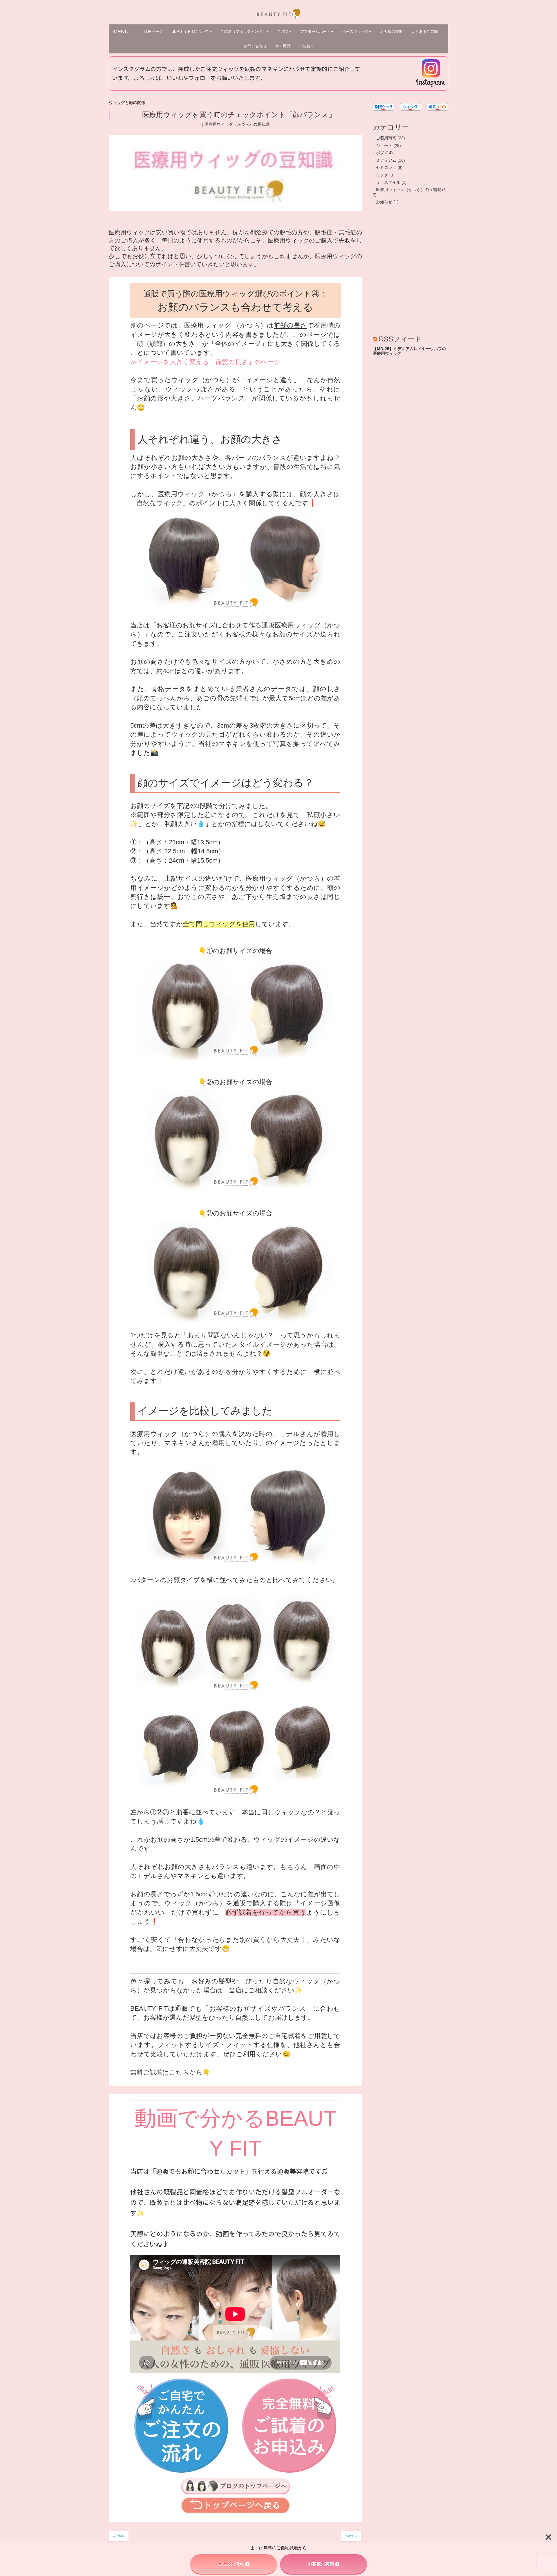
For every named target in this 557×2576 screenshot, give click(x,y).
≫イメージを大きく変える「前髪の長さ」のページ (206, 362)
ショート (384, 146)
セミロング (386, 168)
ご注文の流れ (231, 2564)
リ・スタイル (388, 182)
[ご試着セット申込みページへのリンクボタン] (289, 2471)
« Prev (119, 2536)
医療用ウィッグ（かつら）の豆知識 (237, 124)
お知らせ (384, 202)
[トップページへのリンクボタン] (235, 2512)
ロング (382, 175)
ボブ (380, 153)
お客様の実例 (321, 2564)
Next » (351, 2536)
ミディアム (386, 160)
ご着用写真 (386, 138)
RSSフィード (400, 339)
